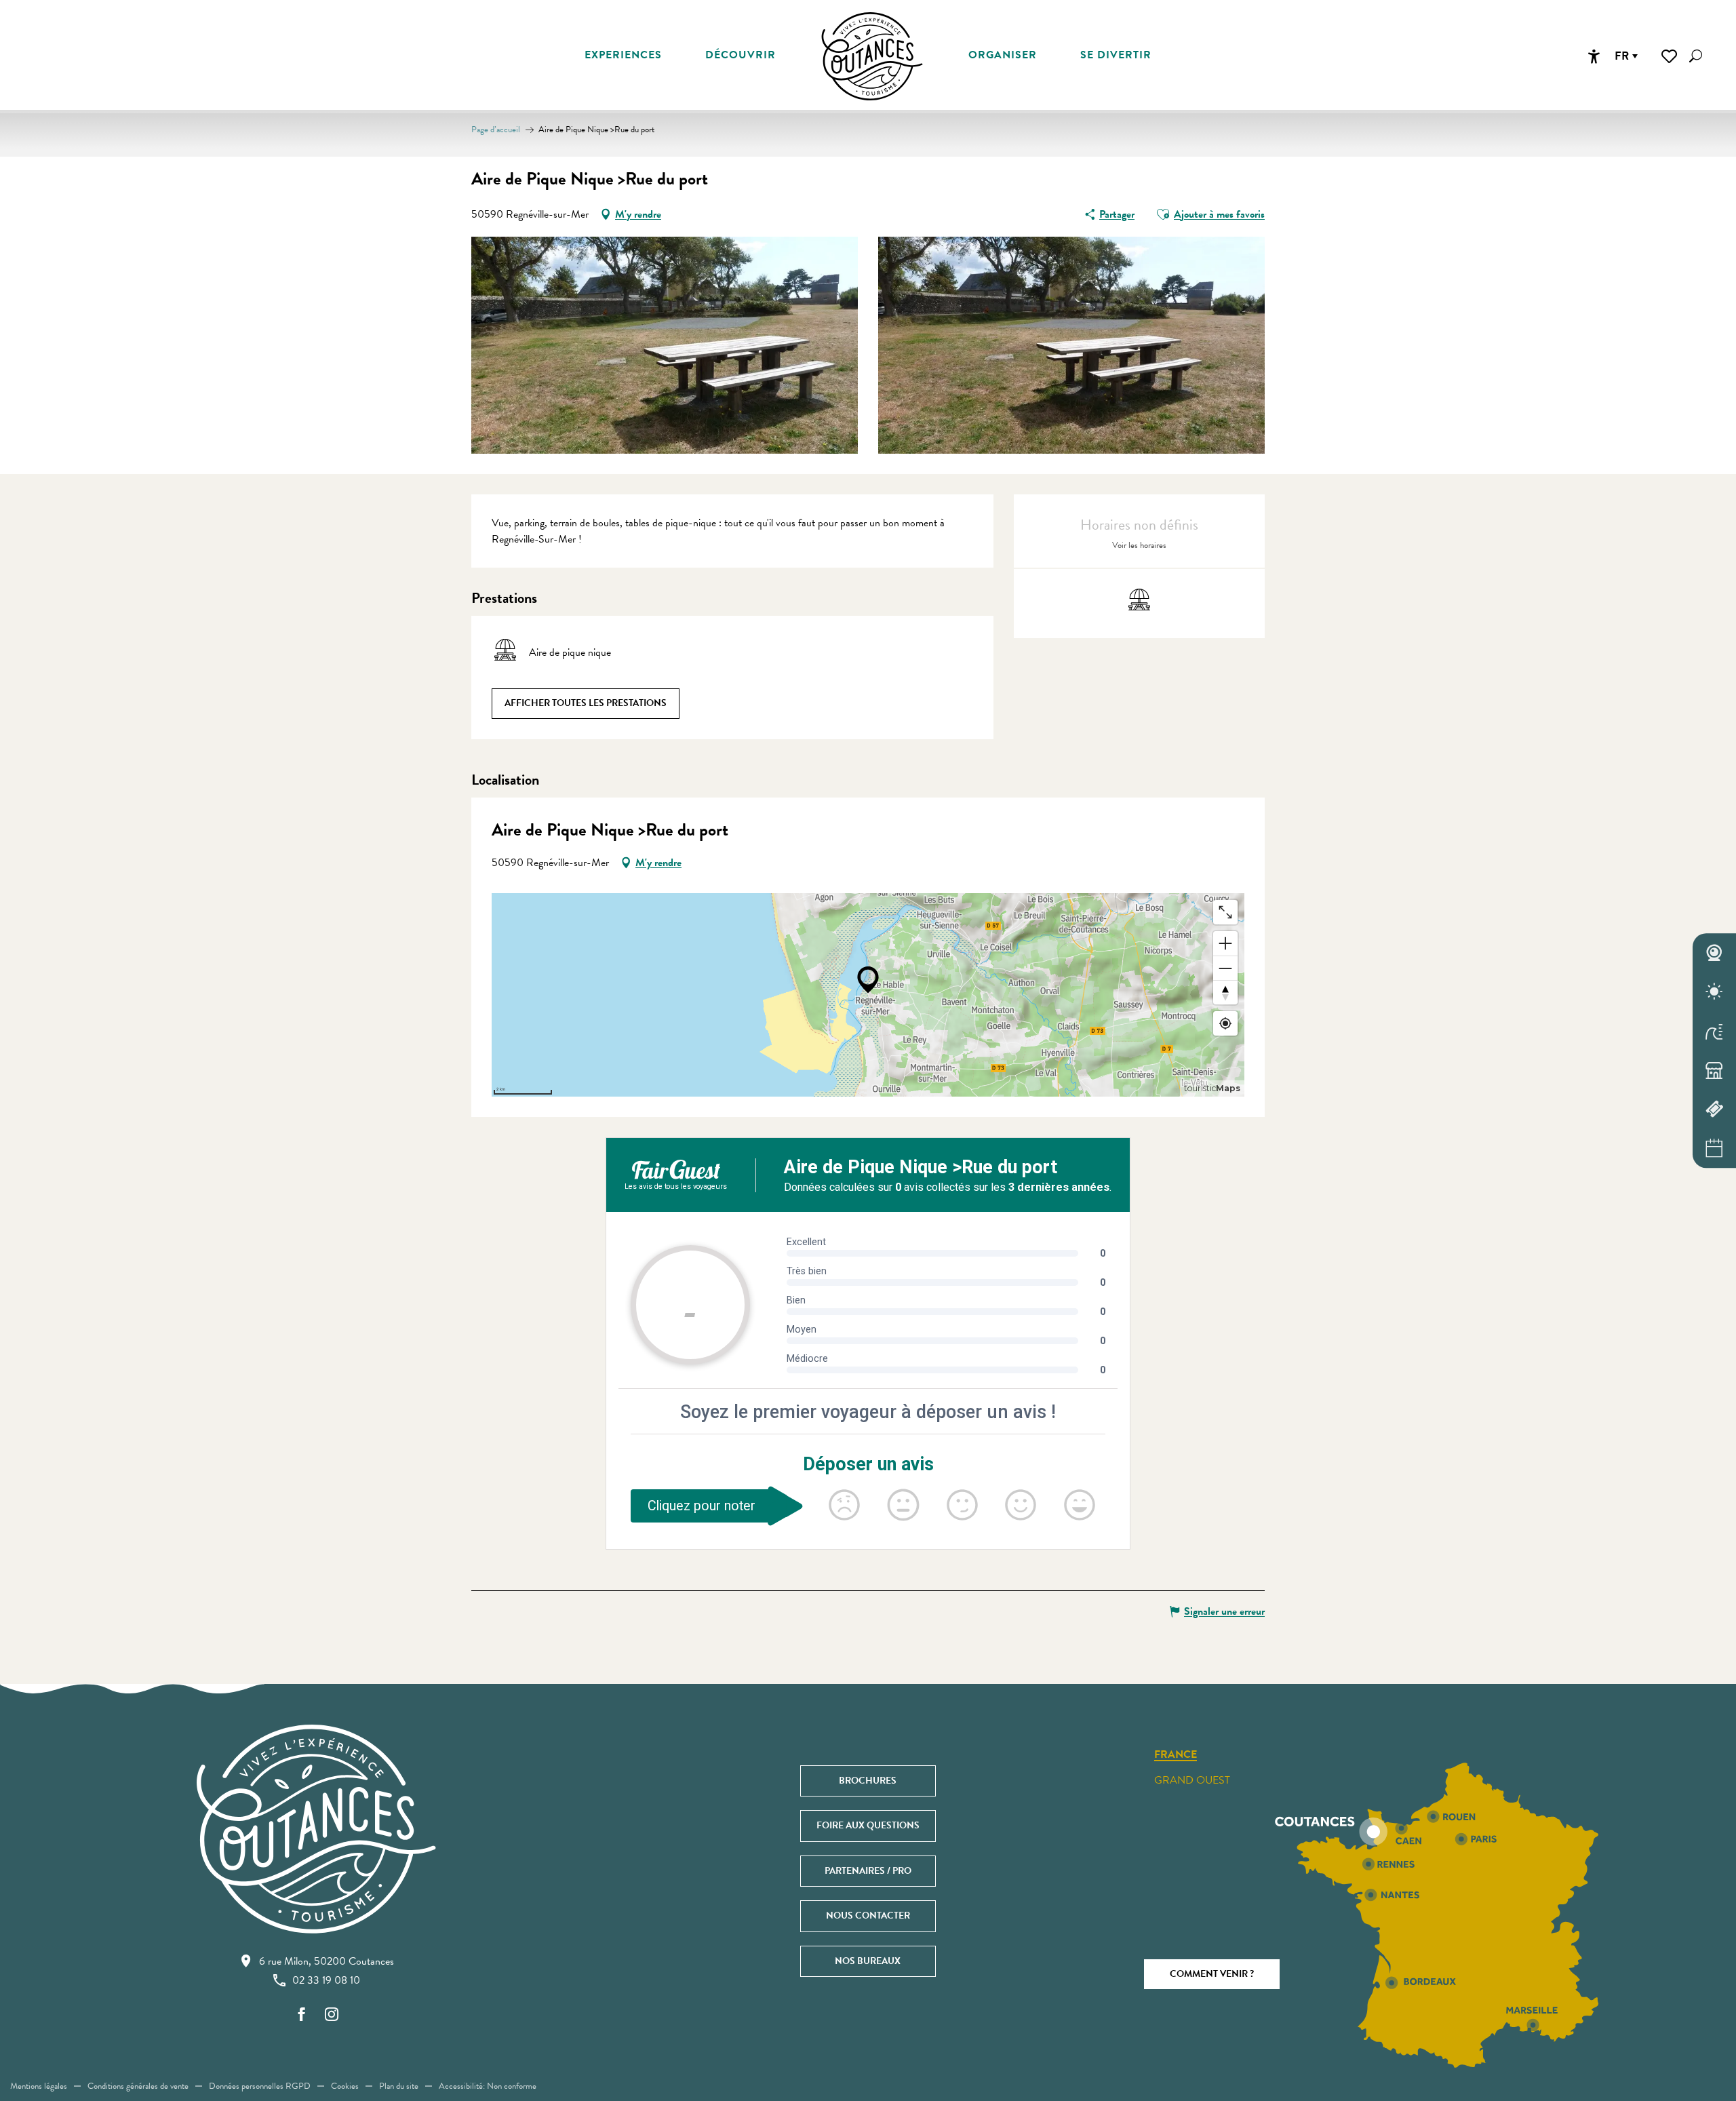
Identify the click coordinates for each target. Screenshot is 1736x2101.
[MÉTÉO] (1714, 992)
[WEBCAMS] (1714, 953)
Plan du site (399, 2086)
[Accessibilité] (1594, 56)
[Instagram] (332, 2015)
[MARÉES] (1714, 1031)
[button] (1696, 56)
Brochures (868, 1781)
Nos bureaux (868, 1961)
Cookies (345, 2086)
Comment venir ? (1212, 1974)
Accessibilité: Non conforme (488, 2086)
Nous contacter (868, 1916)
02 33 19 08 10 (326, 1980)
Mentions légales (39, 2086)
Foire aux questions (868, 1825)
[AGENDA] (1714, 1148)
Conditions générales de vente (138, 2086)
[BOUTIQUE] (1714, 1070)
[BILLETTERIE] (1714, 1110)
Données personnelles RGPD (260, 2086)
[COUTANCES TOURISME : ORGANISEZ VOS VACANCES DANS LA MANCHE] (872, 56)
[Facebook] (302, 2015)
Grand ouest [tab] (1192, 1780)
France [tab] (1176, 1755)
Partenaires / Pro (868, 1871)
